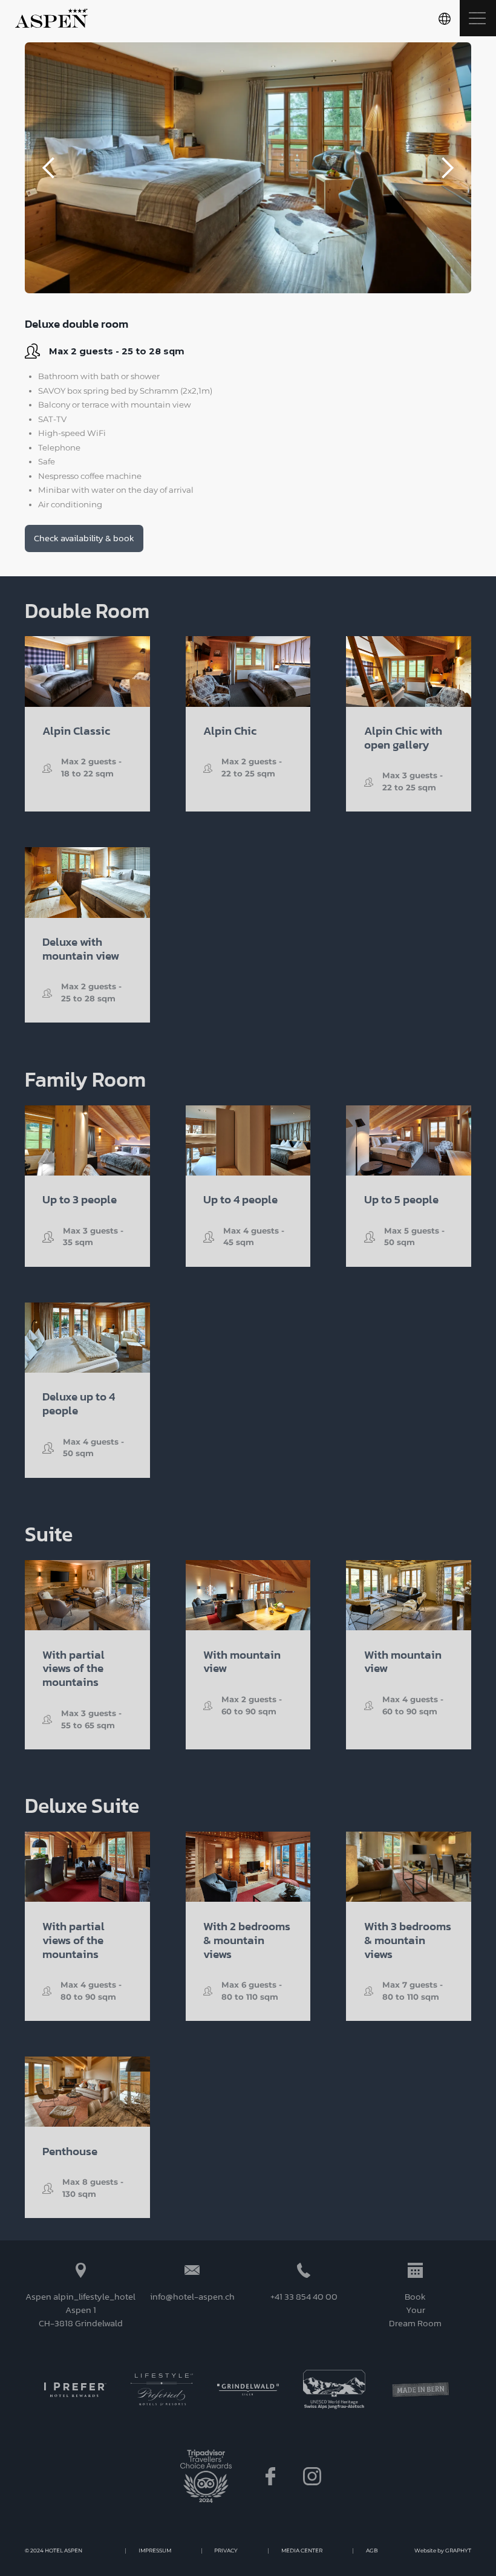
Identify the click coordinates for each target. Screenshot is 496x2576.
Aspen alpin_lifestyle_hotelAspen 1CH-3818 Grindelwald (80, 2310)
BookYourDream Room (415, 2310)
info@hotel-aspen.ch (192, 2297)
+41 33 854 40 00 (304, 2297)
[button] (445, 18)
